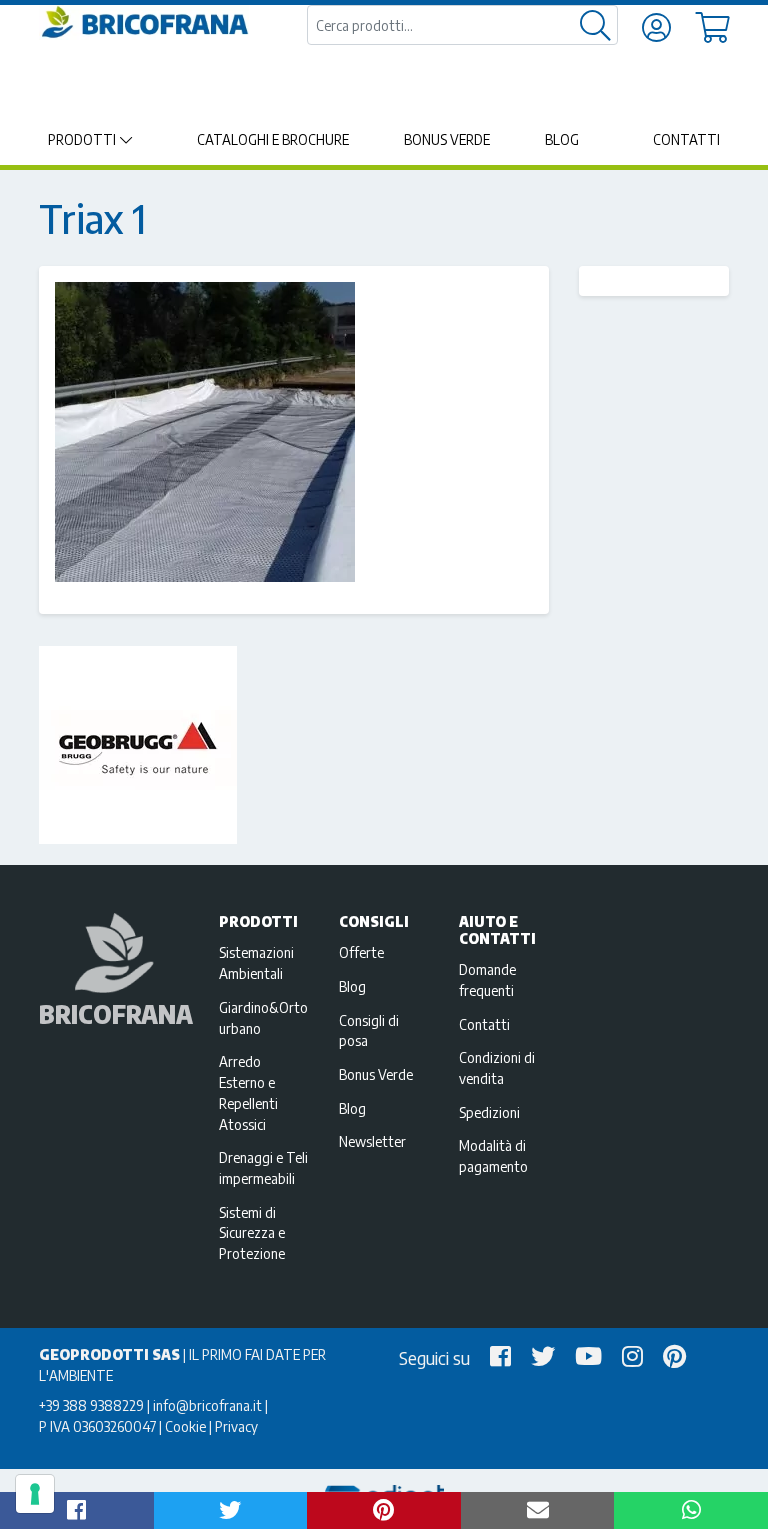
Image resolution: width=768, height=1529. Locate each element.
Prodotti (82, 139)
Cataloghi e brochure (273, 139)
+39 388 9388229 (91, 1405)
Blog (562, 139)
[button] (77, 1510)
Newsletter (372, 1141)
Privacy (236, 1426)
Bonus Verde (447, 139)
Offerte (361, 952)
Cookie (185, 1426)
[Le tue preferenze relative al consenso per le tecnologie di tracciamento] (35, 1494)
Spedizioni (489, 1112)
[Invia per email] (538, 1510)
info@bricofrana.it (207, 1405)
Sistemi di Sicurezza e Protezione (252, 1233)
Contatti (686, 139)
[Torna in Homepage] (144, 22)
